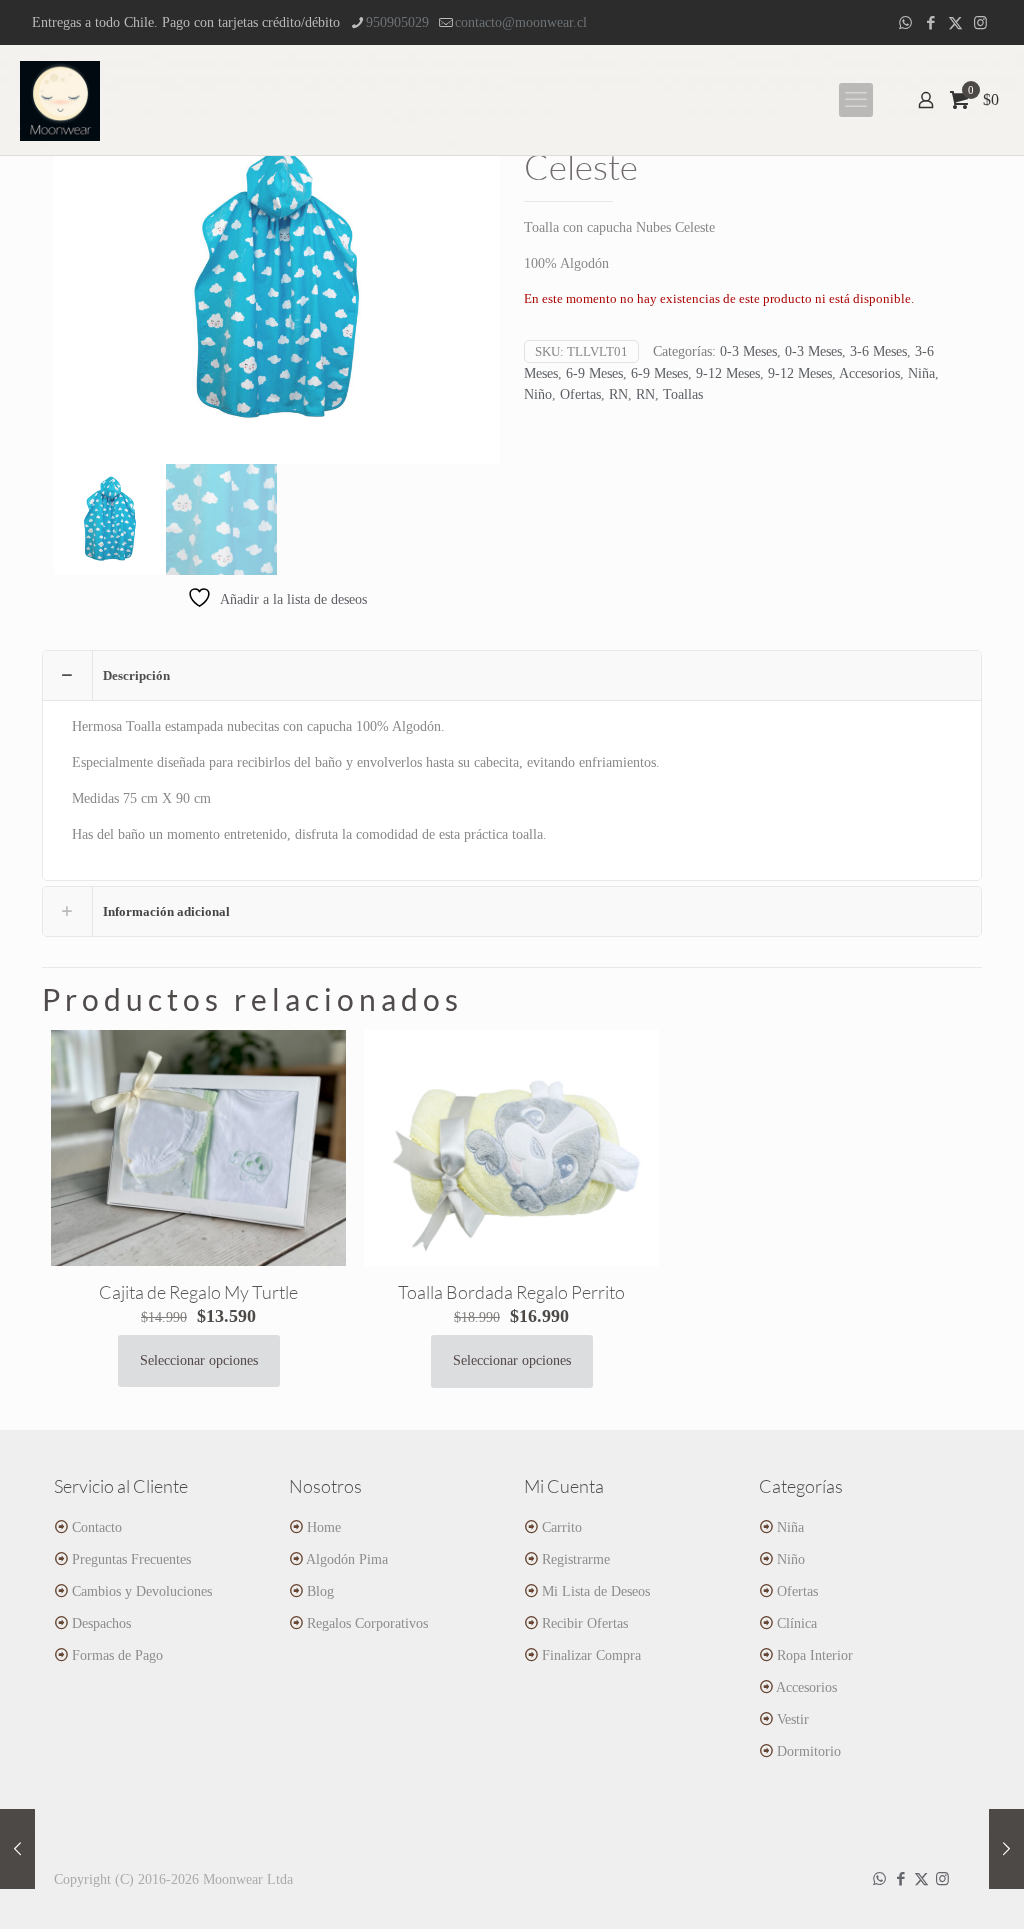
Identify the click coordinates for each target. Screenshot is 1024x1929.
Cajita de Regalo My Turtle (198, 1292)
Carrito (562, 1527)
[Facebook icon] (930, 23)
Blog (320, 1591)
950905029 (397, 22)
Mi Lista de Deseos (596, 1591)
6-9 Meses (594, 373)
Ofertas (580, 394)
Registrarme (576, 1559)
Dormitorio (809, 1751)
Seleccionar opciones (199, 1360)
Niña (921, 373)
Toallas (683, 394)
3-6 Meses (878, 351)
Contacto (97, 1527)
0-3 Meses (748, 351)
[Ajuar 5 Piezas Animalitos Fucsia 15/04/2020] (17, 1849)
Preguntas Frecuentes (131, 1559)
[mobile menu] (856, 100)
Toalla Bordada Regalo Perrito (511, 1292)
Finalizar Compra (591, 1655)
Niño (538, 394)
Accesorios (869, 373)
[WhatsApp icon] (905, 23)
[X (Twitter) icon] (955, 23)
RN (618, 394)
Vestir (793, 1719)
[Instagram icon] (980, 23)
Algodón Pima (347, 1559)
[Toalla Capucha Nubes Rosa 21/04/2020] (1006, 1849)
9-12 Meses (728, 373)
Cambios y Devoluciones (142, 1591)
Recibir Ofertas (585, 1623)
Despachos (101, 1623)
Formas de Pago (117, 1655)
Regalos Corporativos (367, 1623)
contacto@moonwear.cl (521, 22)
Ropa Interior (815, 1655)
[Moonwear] (60, 100)
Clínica (797, 1623)
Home (324, 1527)
